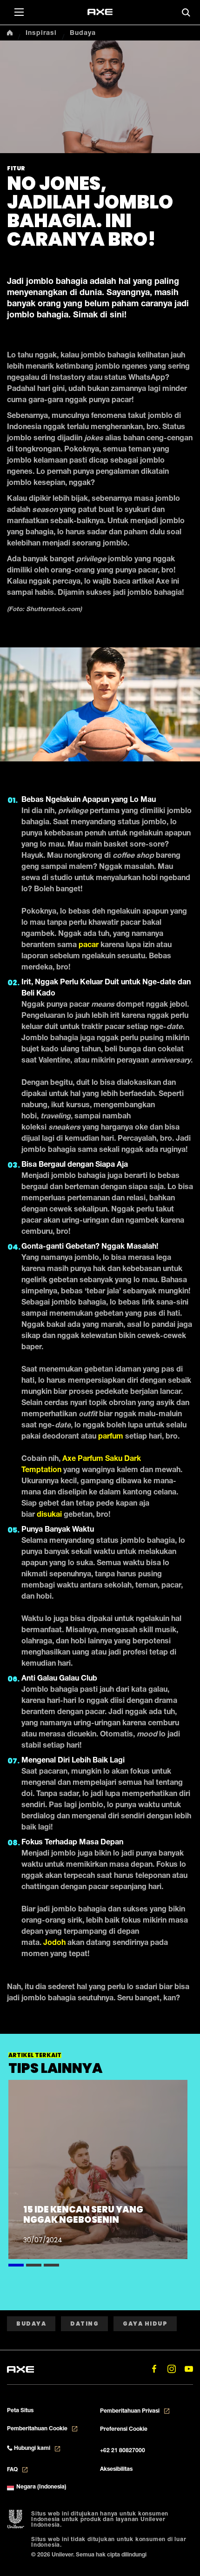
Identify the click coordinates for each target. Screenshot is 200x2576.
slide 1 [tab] (16, 2264)
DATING (84, 2324)
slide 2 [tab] (34, 2264)
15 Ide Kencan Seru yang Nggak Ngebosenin (83, 2215)
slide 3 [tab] (51, 2264)
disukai (49, 1515)
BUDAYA (31, 2324)
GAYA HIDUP (145, 2324)
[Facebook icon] (154, 2369)
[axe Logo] (100, 12)
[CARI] (186, 13)
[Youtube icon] (189, 2369)
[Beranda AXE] (20, 2368)
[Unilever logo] (16, 2520)
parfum (111, 1437)
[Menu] (19, 12)
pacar (89, 946)
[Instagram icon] (171, 2369)
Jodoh (54, 1944)
